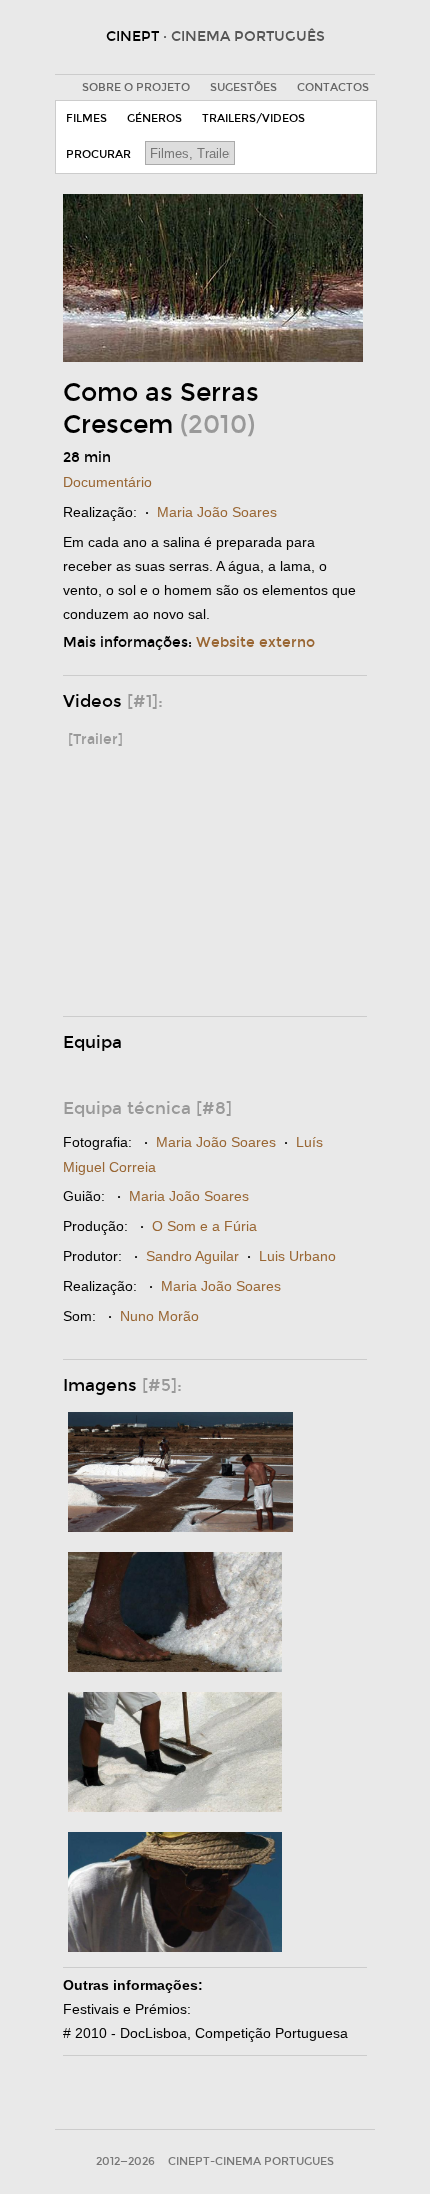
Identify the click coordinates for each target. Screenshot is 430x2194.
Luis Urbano (297, 1256)
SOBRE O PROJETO (136, 87)
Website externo (255, 642)
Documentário (107, 482)
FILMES (86, 118)
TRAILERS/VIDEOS (253, 118)
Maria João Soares (217, 512)
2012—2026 (125, 2161)
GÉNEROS (154, 118)
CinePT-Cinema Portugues (251, 2161)
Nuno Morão (159, 1316)
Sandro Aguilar (192, 1256)
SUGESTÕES (243, 87)
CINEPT (215, 36)
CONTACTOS (333, 87)
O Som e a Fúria (204, 1226)
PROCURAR (98, 154)
